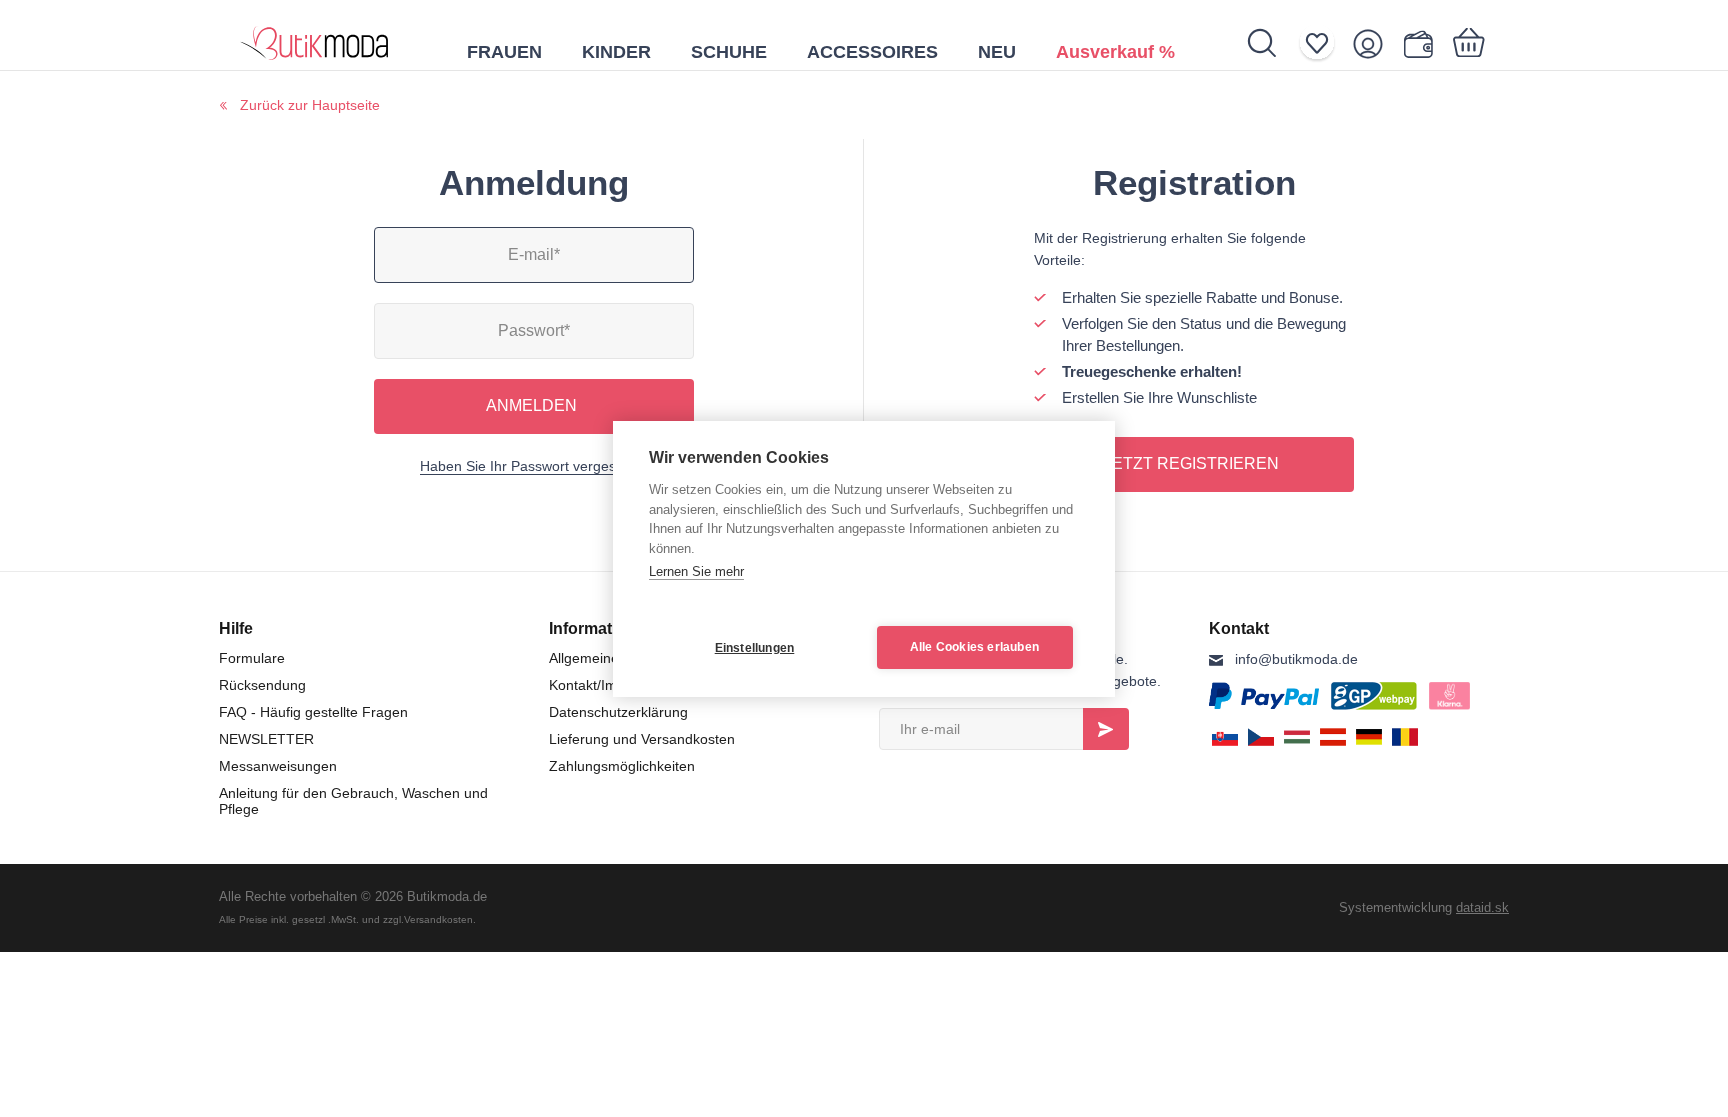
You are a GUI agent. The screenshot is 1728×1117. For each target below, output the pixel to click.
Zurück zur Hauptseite (310, 105)
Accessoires (872, 52)
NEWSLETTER (266, 739)
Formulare (252, 658)
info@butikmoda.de (1296, 659)
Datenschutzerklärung (618, 712)
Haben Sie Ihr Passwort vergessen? (533, 466)
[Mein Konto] (1374, 43)
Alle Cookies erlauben (974, 647)
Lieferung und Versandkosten (642, 739)
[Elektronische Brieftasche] (1422, 43)
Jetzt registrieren (1191, 463)
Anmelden (531, 405)
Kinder (616, 52)
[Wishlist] (1323, 43)
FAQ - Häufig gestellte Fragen (313, 712)
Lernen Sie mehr (696, 571)
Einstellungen (755, 648)
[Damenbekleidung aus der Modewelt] (315, 35)
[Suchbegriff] (1272, 43)
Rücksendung (262, 685)
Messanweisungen (278, 766)
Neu (997, 52)
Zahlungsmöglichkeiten (622, 766)
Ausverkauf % (1115, 52)
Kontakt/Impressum (610, 685)
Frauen (504, 52)
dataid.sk (1482, 907)
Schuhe (729, 52)
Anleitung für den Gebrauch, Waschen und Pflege (353, 801)
